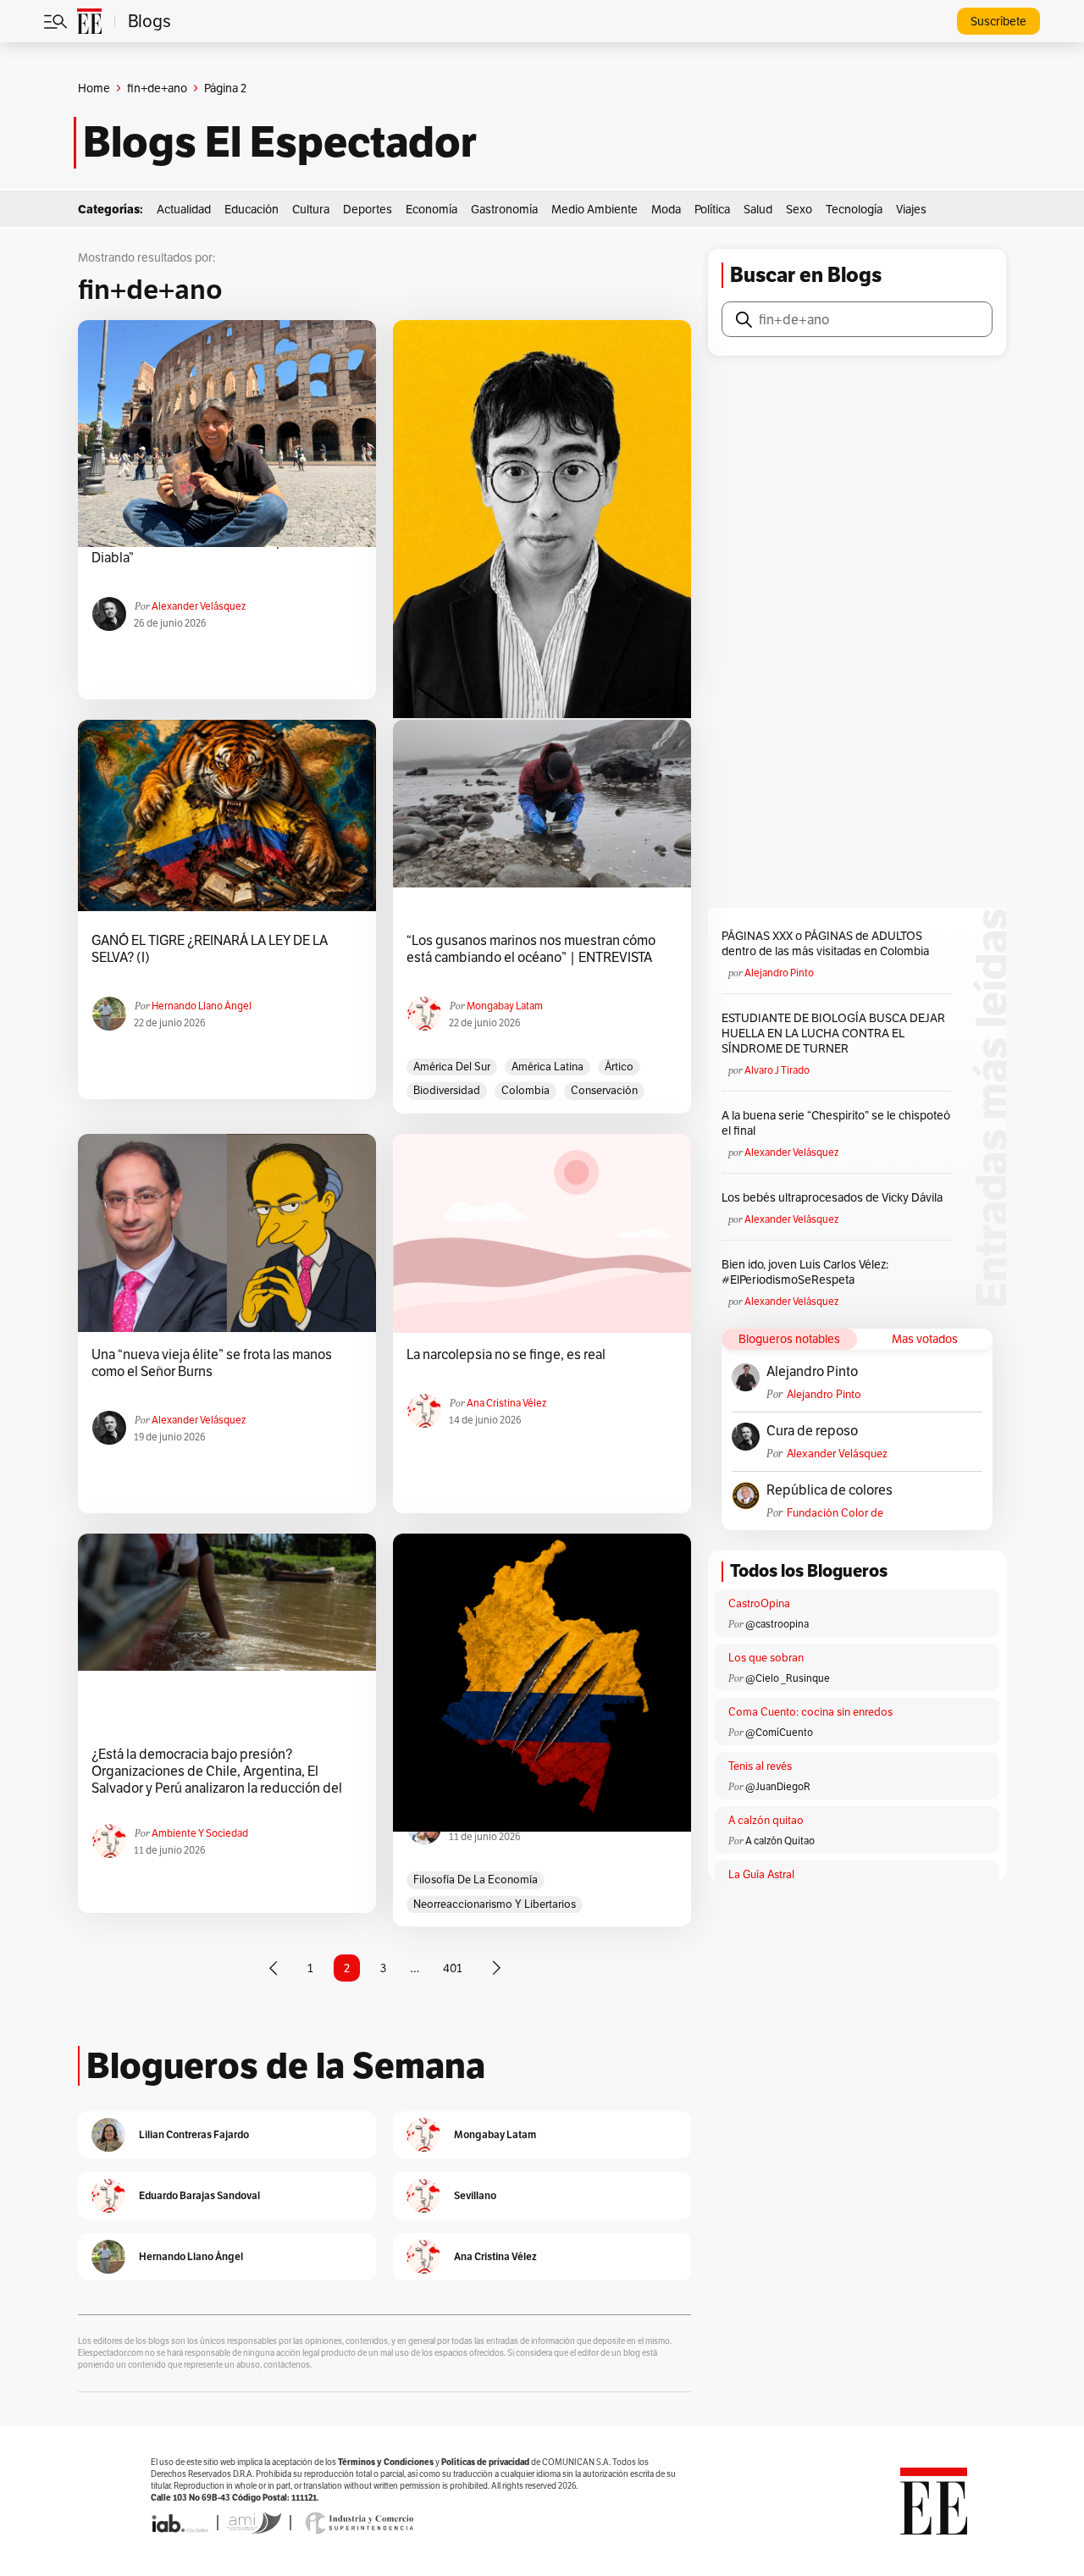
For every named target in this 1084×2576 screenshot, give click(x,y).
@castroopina (777, 1624)
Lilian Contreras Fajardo (194, 2134)
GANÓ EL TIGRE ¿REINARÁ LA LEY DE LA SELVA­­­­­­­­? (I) (210, 949)
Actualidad (184, 209)
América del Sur (452, 1067)
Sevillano (475, 2195)
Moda (666, 209)
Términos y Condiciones (386, 2462)
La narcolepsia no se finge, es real (506, 1355)
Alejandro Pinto (779, 973)
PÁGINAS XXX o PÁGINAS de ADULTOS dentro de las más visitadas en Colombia (825, 943)
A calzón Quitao (780, 1841)
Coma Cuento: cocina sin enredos (810, 1712)
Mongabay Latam (505, 1006)
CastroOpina (759, 1603)
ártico (619, 1067)
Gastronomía (504, 209)
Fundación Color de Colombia (835, 1513)
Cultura (311, 209)
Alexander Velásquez (199, 606)
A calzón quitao (766, 1820)
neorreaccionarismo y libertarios (495, 1904)
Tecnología (854, 209)
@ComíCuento (779, 1732)
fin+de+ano (157, 88)
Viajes (911, 209)
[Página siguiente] (496, 1968)
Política (712, 209)
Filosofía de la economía (476, 1879)
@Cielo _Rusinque (788, 1678)
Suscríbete (998, 21)
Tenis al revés (760, 1766)
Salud (758, 209)
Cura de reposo (812, 1431)
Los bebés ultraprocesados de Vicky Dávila (835, 1197)
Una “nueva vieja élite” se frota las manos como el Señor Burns (212, 1363)
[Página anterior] (274, 1968)
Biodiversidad (447, 1090)
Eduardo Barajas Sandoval (199, 2195)
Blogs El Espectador (280, 142)
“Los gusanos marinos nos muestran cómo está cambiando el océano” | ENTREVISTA (531, 949)
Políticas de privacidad (485, 2462)
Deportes (368, 209)
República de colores (830, 1490)
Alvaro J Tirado (777, 1070)
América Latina (548, 1067)
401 (453, 1968)
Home (94, 88)
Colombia (525, 1090)
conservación (604, 1090)
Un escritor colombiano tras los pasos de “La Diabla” (222, 550)
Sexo (799, 209)
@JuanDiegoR (778, 1786)
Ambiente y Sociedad (200, 1833)
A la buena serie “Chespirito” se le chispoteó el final (836, 1123)
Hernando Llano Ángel (202, 1006)
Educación (252, 209)
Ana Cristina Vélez (506, 1403)
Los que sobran (766, 1658)
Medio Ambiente (595, 209)
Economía (431, 209)
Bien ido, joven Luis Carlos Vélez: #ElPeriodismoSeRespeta (805, 1272)
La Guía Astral (761, 1874)
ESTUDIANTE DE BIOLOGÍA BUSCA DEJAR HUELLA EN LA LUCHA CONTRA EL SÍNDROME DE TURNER (833, 1033)
